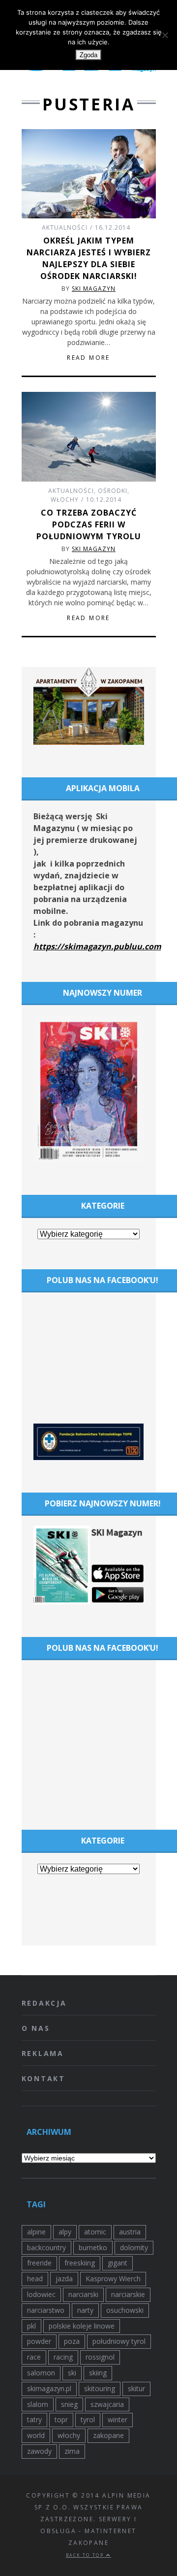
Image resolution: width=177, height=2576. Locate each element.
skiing (98, 2373)
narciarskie (128, 2294)
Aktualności (65, 227)
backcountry (46, 2247)
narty (85, 2310)
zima (72, 2451)
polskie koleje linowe (82, 2326)
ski (72, 2373)
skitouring (100, 2388)
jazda (64, 2279)
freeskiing (80, 2263)
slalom (38, 2404)
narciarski (83, 2294)
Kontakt (44, 2078)
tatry (34, 2419)
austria (130, 2232)
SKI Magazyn (94, 289)
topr (61, 2419)
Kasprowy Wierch (113, 2279)
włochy (69, 2435)
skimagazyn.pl (49, 2388)
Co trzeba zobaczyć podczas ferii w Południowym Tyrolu (89, 524)
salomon (41, 2373)
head (35, 2279)
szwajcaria (107, 2404)
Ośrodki (113, 491)
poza (72, 2341)
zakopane (108, 2435)
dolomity (134, 2247)
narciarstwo (46, 2310)
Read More (88, 358)
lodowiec (41, 2294)
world (36, 2435)
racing (63, 2357)
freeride (39, 2263)
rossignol (100, 2357)
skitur (136, 2388)
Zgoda (88, 55)
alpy (65, 2232)
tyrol (88, 2419)
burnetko (93, 2247)
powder (39, 2341)
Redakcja (44, 2003)
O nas (36, 2028)
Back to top (86, 2555)
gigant (118, 2263)
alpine (36, 2232)
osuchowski (125, 2310)
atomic (95, 2232)
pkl (31, 2326)
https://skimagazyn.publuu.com (97, 946)
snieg (69, 2404)
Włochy (65, 500)
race (34, 2357)
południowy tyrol (119, 2341)
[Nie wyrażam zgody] (165, 35)
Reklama (43, 2053)
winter (118, 2419)
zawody (39, 2451)
